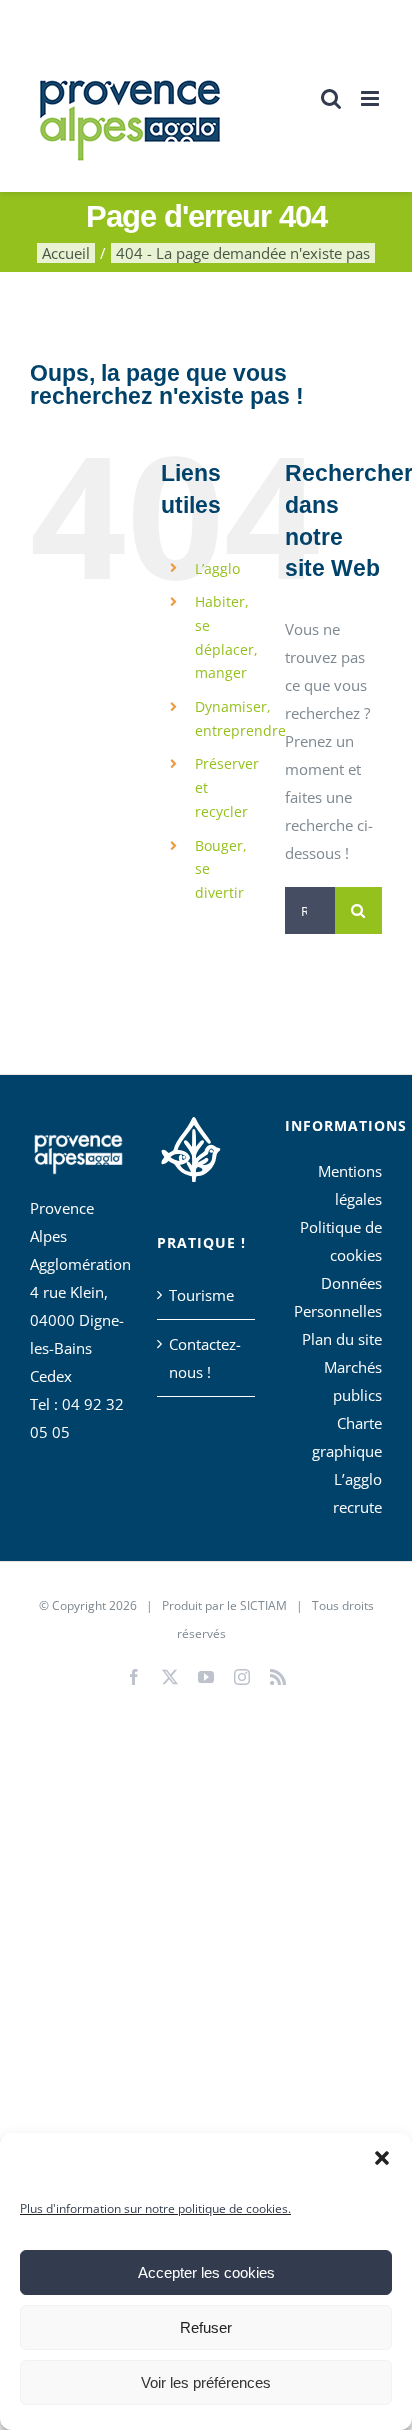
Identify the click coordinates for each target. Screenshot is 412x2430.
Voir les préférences (206, 2382)
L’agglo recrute (357, 1493)
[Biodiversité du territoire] (190, 1147)
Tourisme (201, 1295)
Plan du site (342, 1339)
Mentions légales (350, 1185)
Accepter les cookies (206, 2272)
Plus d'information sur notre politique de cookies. (155, 2208)
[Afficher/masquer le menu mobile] (371, 98)
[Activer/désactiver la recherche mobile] (331, 98)
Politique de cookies (341, 1241)
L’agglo (217, 568)
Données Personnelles (338, 1297)
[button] (382, 2158)
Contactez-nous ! (205, 1358)
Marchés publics (353, 1381)
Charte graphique (347, 1437)
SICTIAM (263, 1605)
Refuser (206, 2327)
